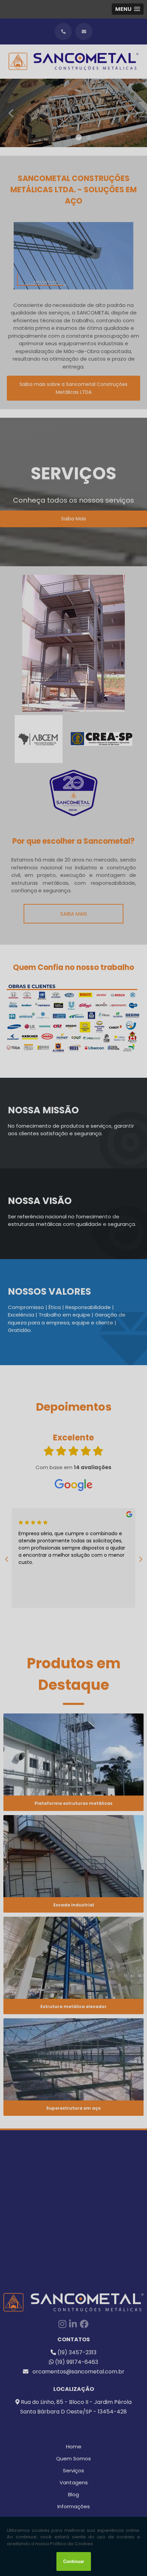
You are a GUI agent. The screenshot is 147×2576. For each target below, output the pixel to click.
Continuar (74, 2561)
